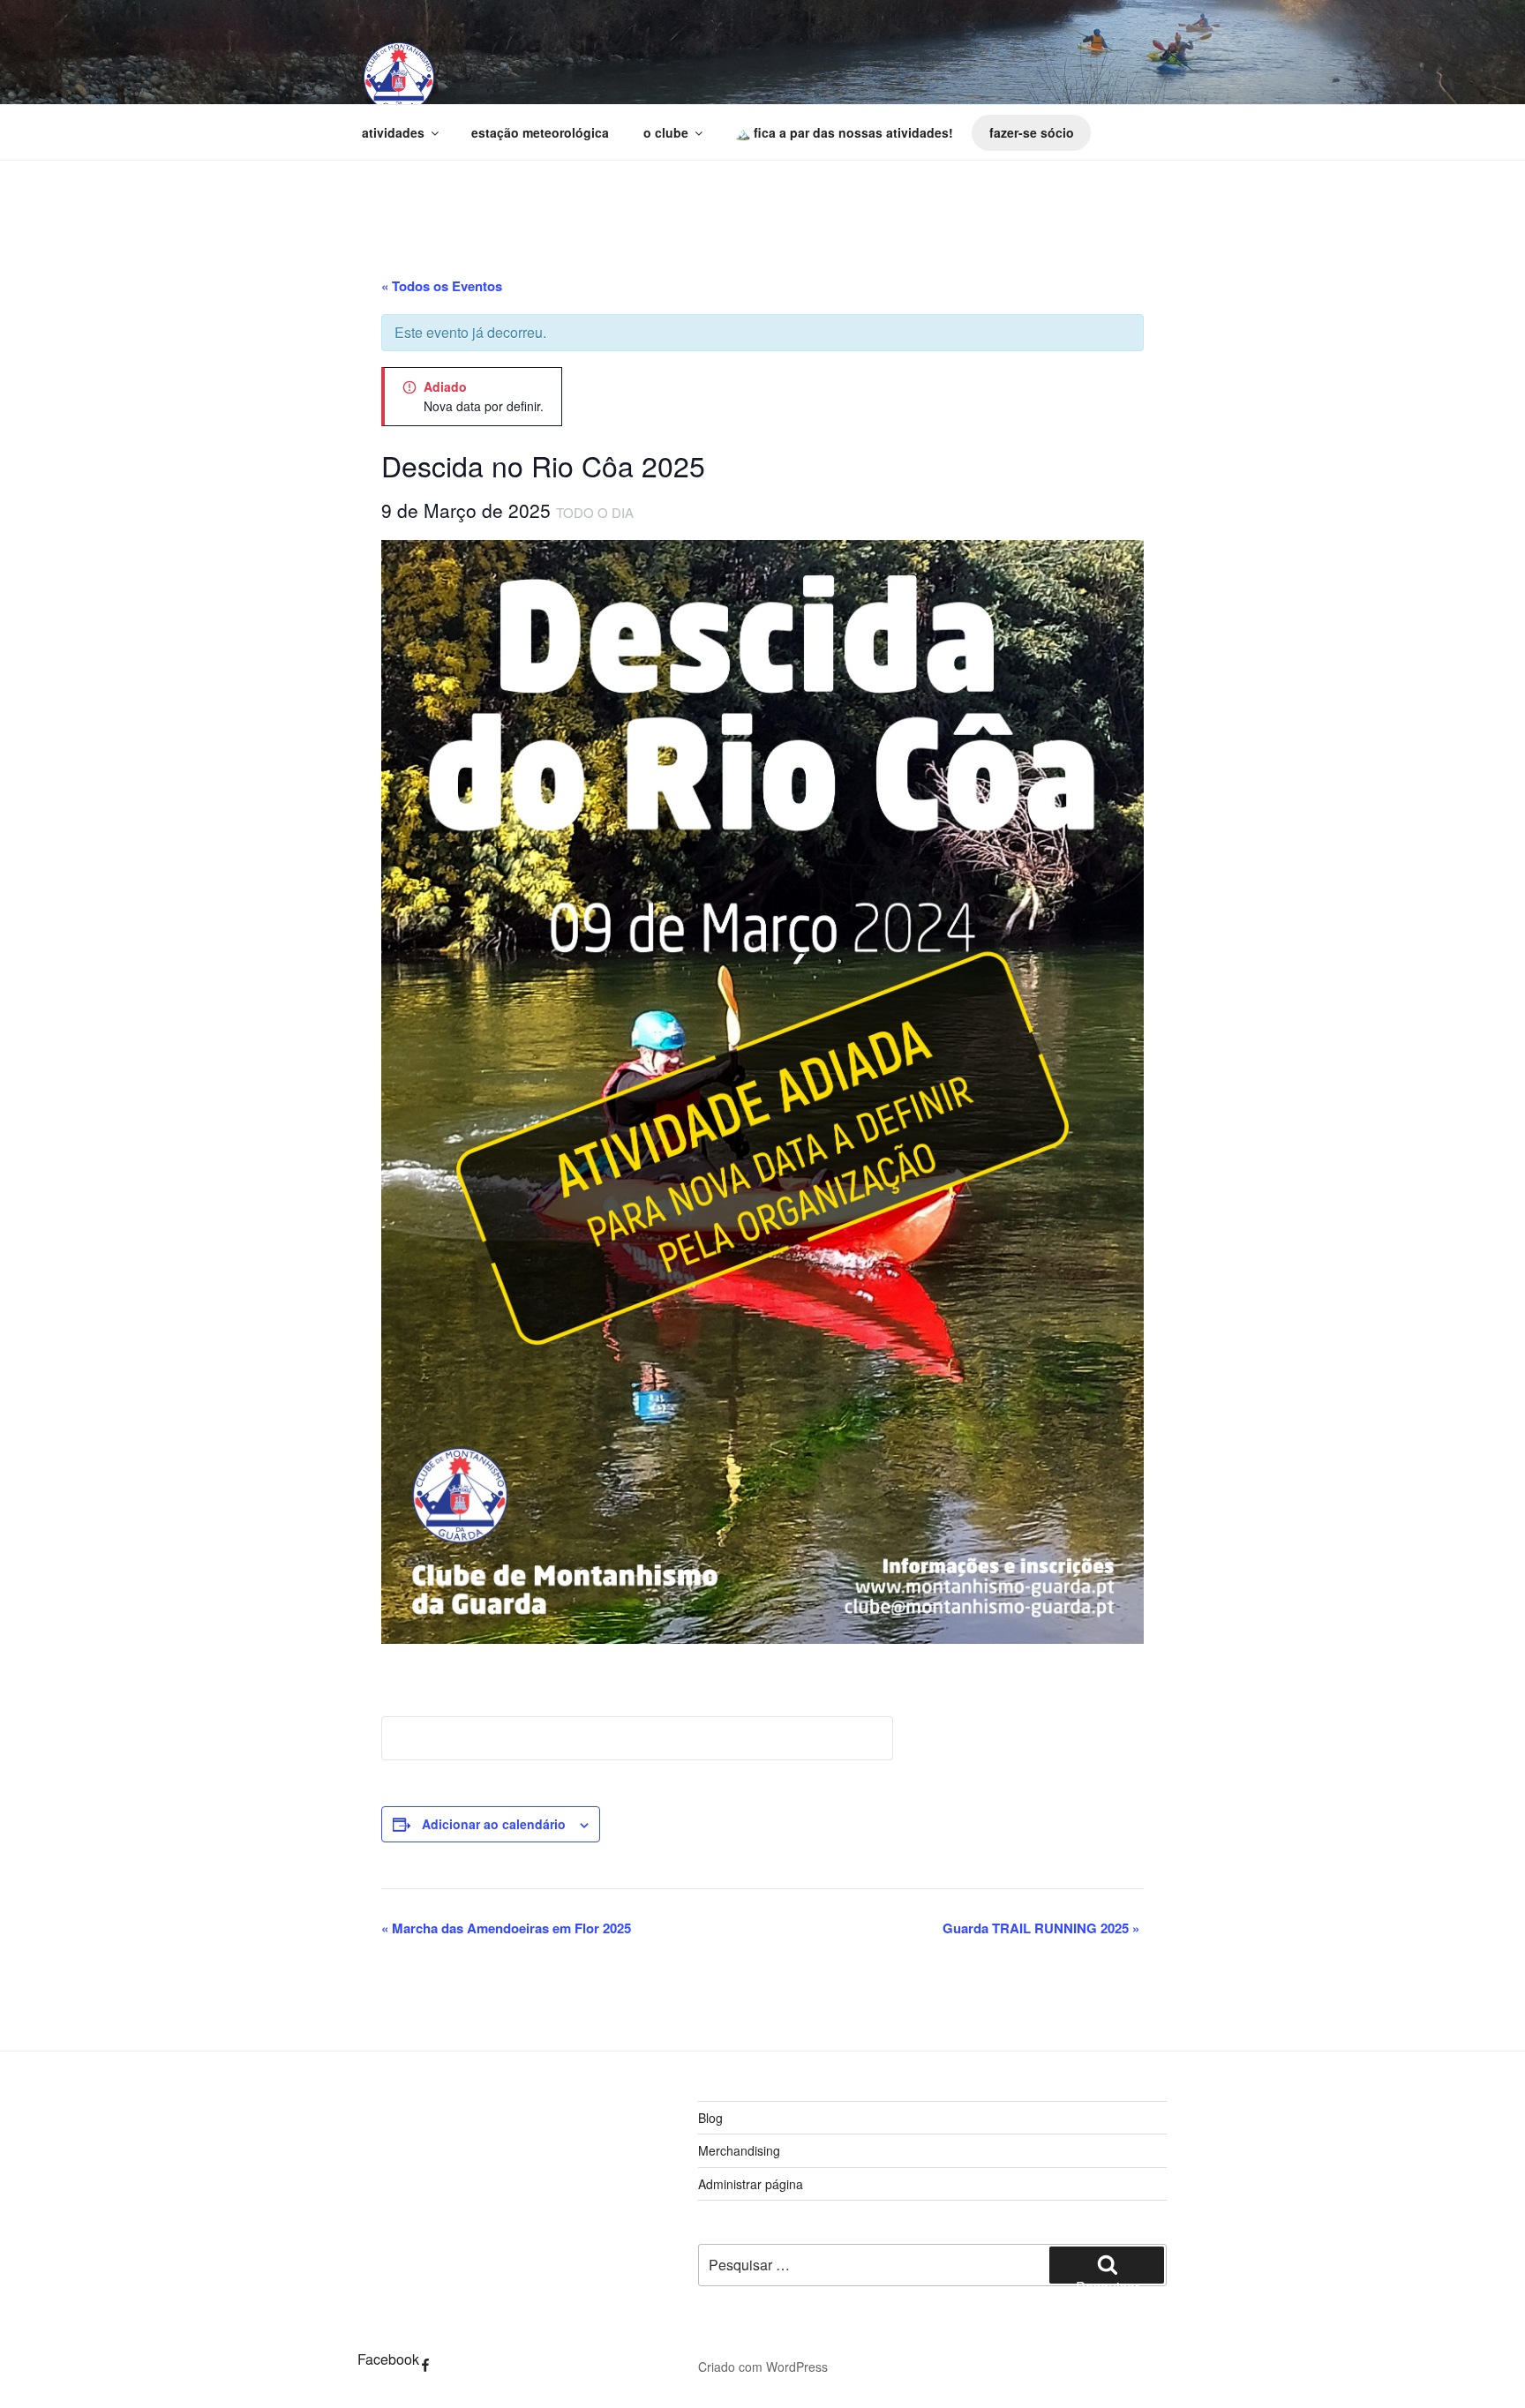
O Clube (666, 132)
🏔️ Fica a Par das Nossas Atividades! (844, 132)
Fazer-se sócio (1032, 132)
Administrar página (751, 2184)
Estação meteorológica (540, 132)
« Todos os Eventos (442, 286)
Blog (710, 2118)
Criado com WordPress (763, 2367)
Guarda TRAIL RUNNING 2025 (1041, 1928)
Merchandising (739, 2150)
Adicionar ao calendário (494, 1824)
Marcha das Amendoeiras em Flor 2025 (506, 1928)
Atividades (393, 132)
